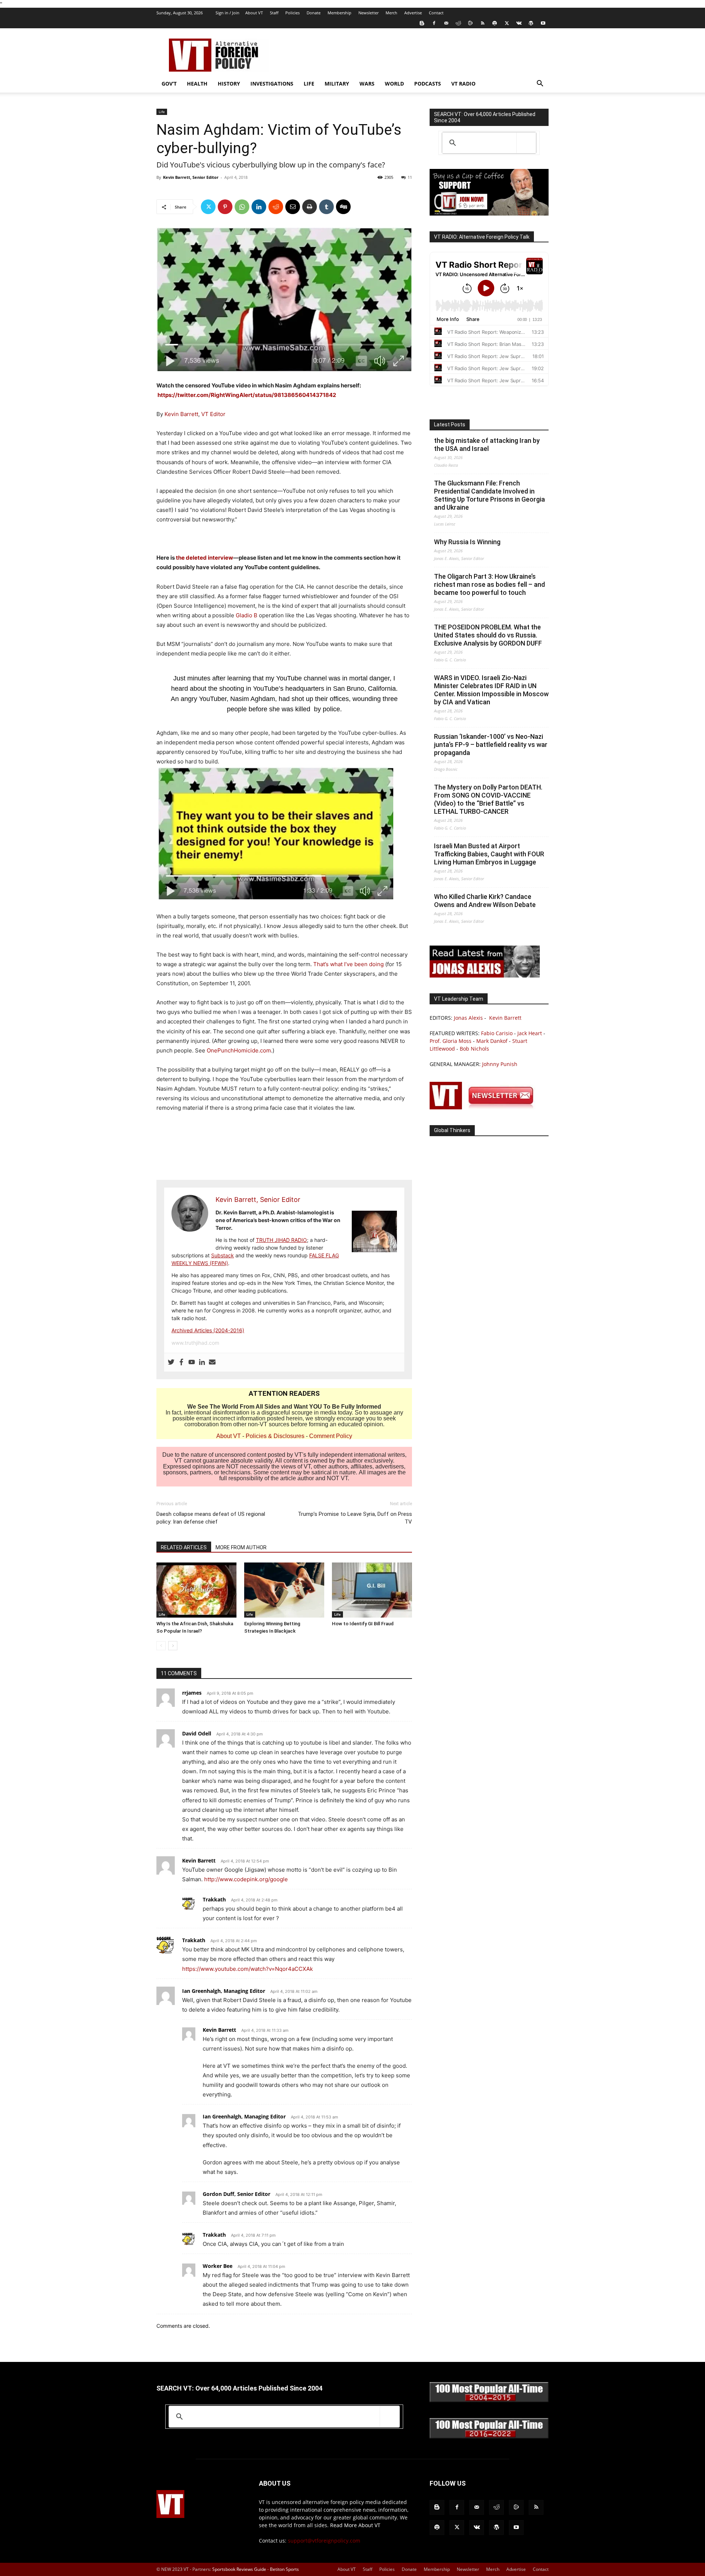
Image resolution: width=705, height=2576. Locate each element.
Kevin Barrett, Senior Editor (191, 177)
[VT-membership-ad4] (489, 214)
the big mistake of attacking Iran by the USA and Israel (487, 445)
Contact (436, 13)
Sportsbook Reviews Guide (239, 2569)
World (394, 84)
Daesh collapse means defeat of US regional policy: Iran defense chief (211, 1518)
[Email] (293, 207)
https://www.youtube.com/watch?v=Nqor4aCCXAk (247, 1969)
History (229, 84)
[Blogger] (422, 23)
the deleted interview (204, 558)
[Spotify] (495, 23)
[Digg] (343, 207)
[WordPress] (531, 23)
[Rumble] (470, 23)
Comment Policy (331, 1436)
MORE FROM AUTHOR (241, 1547)
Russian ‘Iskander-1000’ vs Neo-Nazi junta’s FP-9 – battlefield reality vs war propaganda (491, 745)
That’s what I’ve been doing (348, 964)
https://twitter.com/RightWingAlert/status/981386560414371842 (247, 395)
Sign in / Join (227, 13)
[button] (540, 84)
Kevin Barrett (181, 414)
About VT (254, 13)
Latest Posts (450, 424)
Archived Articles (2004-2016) (208, 1330)
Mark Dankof (492, 1041)
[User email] (212, 1362)
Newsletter (368, 13)
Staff (274, 13)
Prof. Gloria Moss (451, 1041)
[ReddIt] (276, 207)
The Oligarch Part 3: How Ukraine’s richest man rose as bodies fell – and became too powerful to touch (489, 584)
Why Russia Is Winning (467, 542)
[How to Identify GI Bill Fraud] (372, 1590)
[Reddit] (458, 23)
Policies (292, 13)
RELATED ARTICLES (184, 1547)
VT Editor (213, 414)
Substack (223, 1255)
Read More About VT (355, 2525)
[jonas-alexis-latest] (485, 976)
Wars (367, 84)
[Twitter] (507, 23)
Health (197, 84)
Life (309, 84)
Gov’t (169, 84)
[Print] (310, 207)
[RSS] (482, 23)
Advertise (413, 13)
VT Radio (463, 84)
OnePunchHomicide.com (239, 1050)
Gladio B (247, 615)
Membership (339, 13)
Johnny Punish (500, 1064)
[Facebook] (434, 23)
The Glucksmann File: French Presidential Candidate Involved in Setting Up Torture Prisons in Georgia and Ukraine (489, 495)
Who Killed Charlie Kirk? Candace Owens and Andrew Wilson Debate (485, 901)
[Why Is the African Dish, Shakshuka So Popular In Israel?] (196, 1590)
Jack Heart (530, 1033)
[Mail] (446, 23)
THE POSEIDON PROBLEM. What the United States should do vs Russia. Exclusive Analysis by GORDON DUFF (488, 635)
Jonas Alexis (468, 1018)
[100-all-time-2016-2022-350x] (489, 2437)
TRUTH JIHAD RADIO (281, 1240)
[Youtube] (543, 23)
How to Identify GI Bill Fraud (363, 1624)
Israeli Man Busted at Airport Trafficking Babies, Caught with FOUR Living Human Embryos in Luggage (489, 854)
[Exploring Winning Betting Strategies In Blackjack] (284, 1590)
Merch (391, 13)
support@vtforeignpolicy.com (324, 2541)
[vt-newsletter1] (485, 1107)
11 (410, 177)
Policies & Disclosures (275, 1436)
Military (337, 84)
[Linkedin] (259, 207)
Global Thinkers (452, 1130)
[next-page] (173, 1646)
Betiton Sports (284, 2569)
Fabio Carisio (497, 1033)
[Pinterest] (225, 207)
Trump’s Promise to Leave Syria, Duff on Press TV (355, 1518)
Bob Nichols (474, 1049)
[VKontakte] (519, 23)
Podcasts (428, 84)
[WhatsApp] (242, 207)
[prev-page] (161, 1646)
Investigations (272, 84)
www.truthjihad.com (195, 1343)
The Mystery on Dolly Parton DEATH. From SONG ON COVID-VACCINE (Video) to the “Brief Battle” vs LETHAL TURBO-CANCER (488, 799)
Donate (314, 13)
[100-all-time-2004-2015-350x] (489, 2400)
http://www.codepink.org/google (246, 1879)
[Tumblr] (326, 207)
